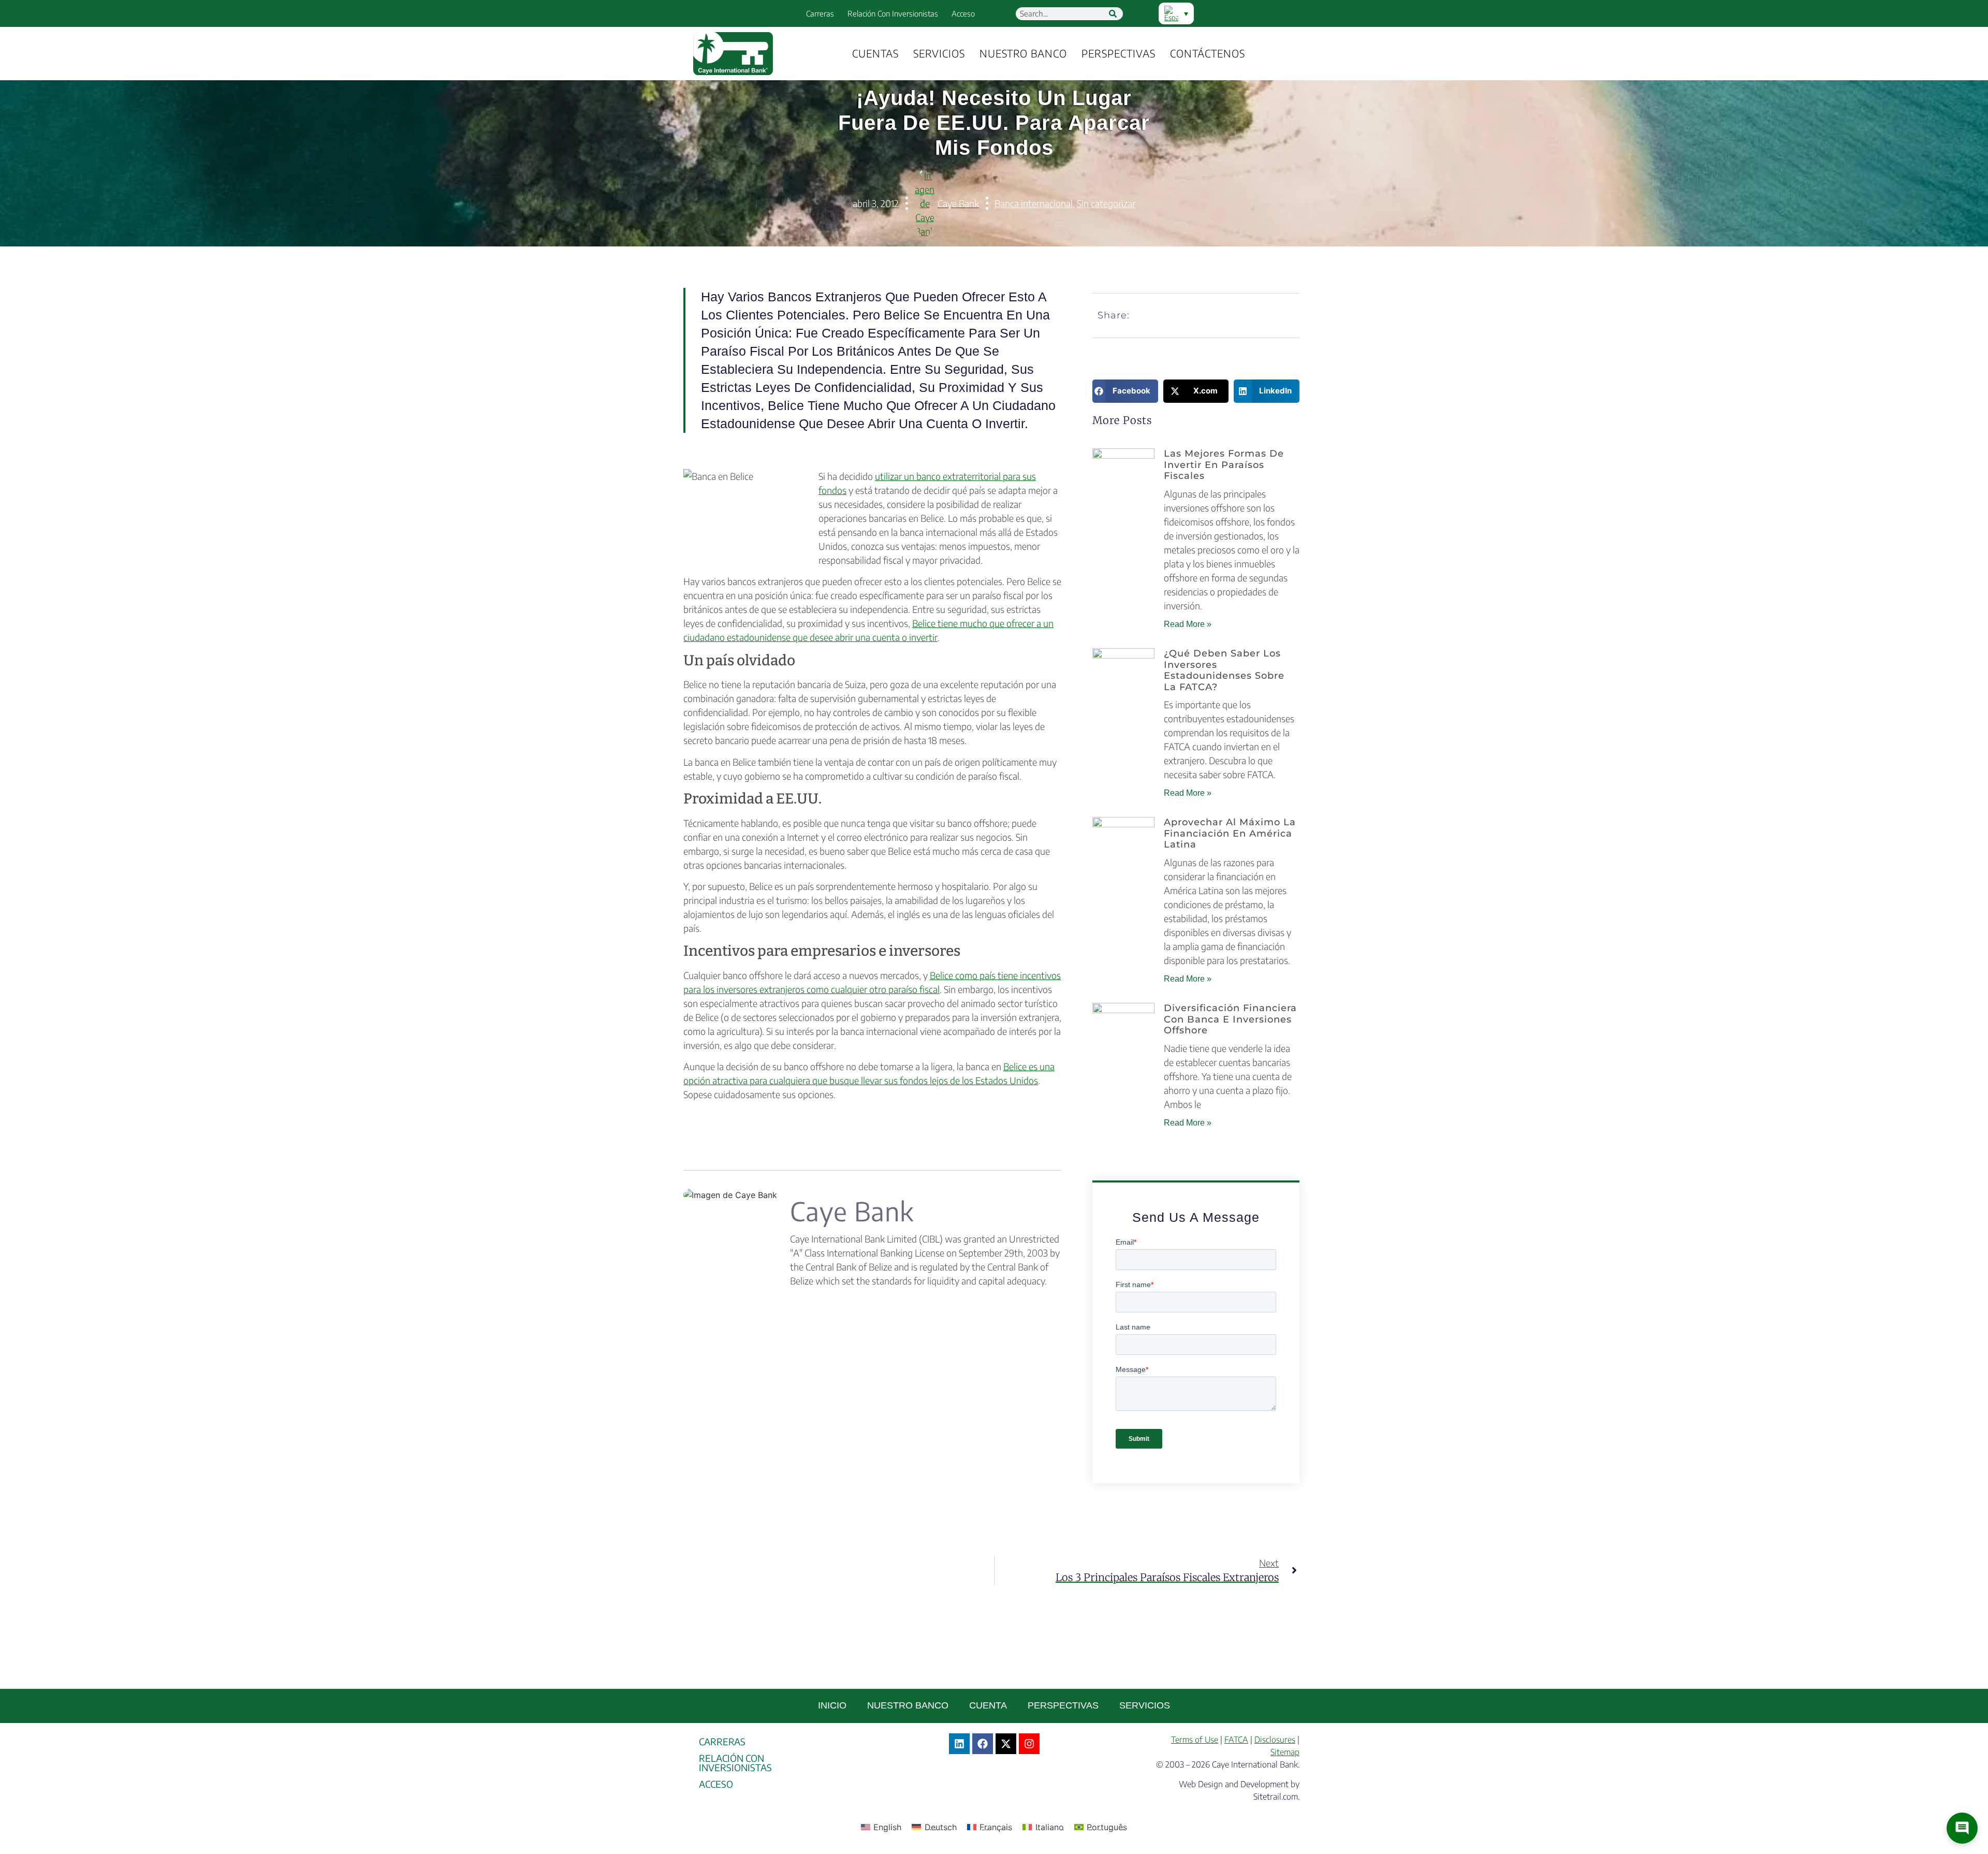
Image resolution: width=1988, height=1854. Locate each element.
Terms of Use (1195, 1740)
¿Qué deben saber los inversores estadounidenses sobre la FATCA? (1224, 670)
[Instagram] (1029, 1744)
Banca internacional (1034, 203)
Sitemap (1285, 1752)
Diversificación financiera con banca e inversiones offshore (1230, 1019)
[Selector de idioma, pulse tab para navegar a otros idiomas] (1176, 13)
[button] (1125, 391)
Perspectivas (1119, 53)
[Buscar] (1113, 14)
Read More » (1188, 624)
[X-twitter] (1006, 1744)
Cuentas (875, 53)
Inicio (832, 1705)
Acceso (963, 13)
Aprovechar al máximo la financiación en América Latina (1230, 833)
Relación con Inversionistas (893, 13)
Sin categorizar (1106, 203)
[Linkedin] (959, 1744)
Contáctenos (1208, 53)
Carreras (820, 13)
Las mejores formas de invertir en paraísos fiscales (1224, 465)
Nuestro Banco (1023, 53)
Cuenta (988, 1705)
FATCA (1236, 1740)
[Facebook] (983, 1744)
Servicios (939, 53)
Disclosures (1275, 1740)
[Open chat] (1962, 1828)
